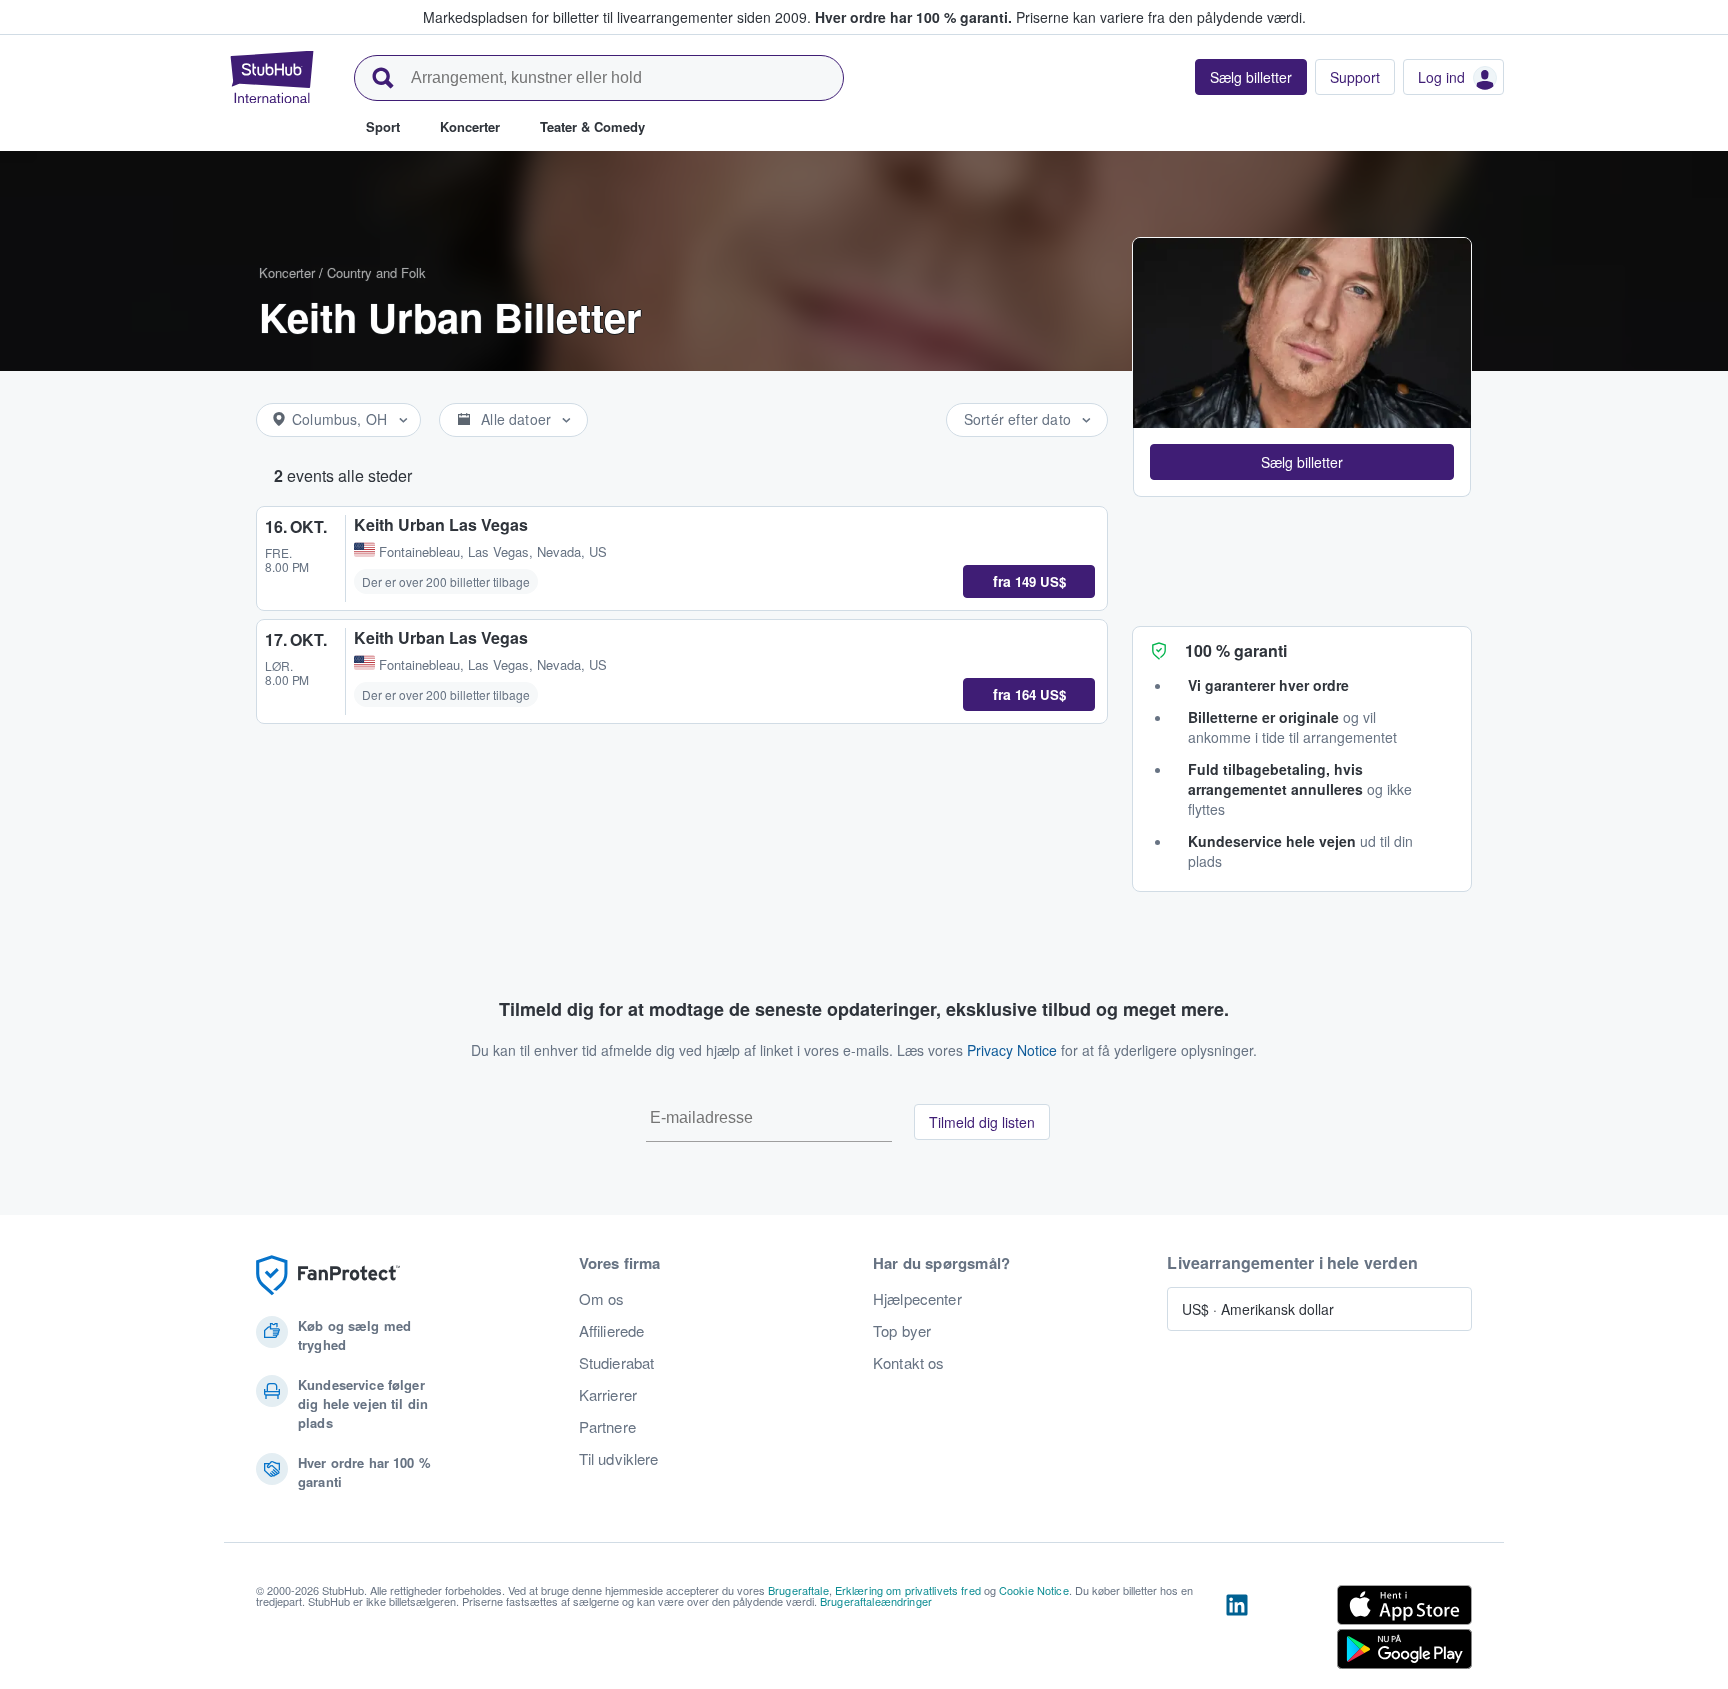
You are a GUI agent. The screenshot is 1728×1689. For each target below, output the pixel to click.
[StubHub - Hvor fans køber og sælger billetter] (272, 77)
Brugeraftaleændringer (876, 1601)
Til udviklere (619, 1459)
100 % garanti (1236, 650)
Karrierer (608, 1395)
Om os (602, 1299)
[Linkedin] (1237, 1631)
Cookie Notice (1034, 1590)
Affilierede (612, 1331)
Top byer (902, 1331)
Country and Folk (376, 272)
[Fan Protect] (328, 1275)
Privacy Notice (1012, 1050)
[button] (1302, 462)
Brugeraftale (798, 1590)
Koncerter (287, 272)
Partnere (607, 1427)
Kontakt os (908, 1363)
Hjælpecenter (917, 1299)
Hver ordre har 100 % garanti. (913, 17)
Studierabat (617, 1363)
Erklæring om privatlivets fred (908, 1590)
